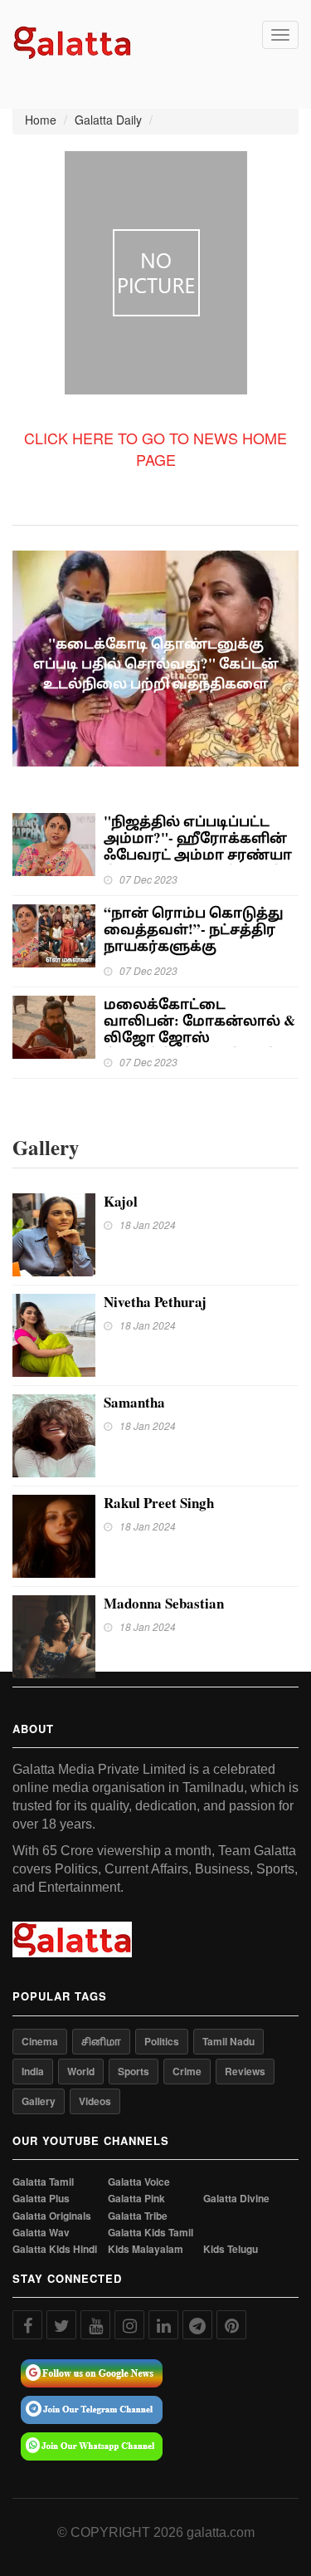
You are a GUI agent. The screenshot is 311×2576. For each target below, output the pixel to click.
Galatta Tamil (43, 2182)
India (33, 2071)
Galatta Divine (236, 2199)
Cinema (40, 2041)
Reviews (245, 2071)
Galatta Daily (108, 120)
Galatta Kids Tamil (151, 2233)
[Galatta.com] (72, 41)
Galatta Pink (136, 2199)
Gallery (39, 2101)
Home (41, 120)
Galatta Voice (139, 2182)
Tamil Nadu (228, 2041)
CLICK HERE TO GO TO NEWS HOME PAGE (155, 448)
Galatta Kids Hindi (55, 2249)
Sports (134, 2071)
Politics (162, 2041)
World (81, 2071)
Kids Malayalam (146, 2249)
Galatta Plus (41, 2199)
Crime (187, 2071)
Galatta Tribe (138, 2216)
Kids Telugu (231, 2249)
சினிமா (101, 2041)
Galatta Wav (41, 2233)
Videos (95, 2101)
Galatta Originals (52, 2216)
